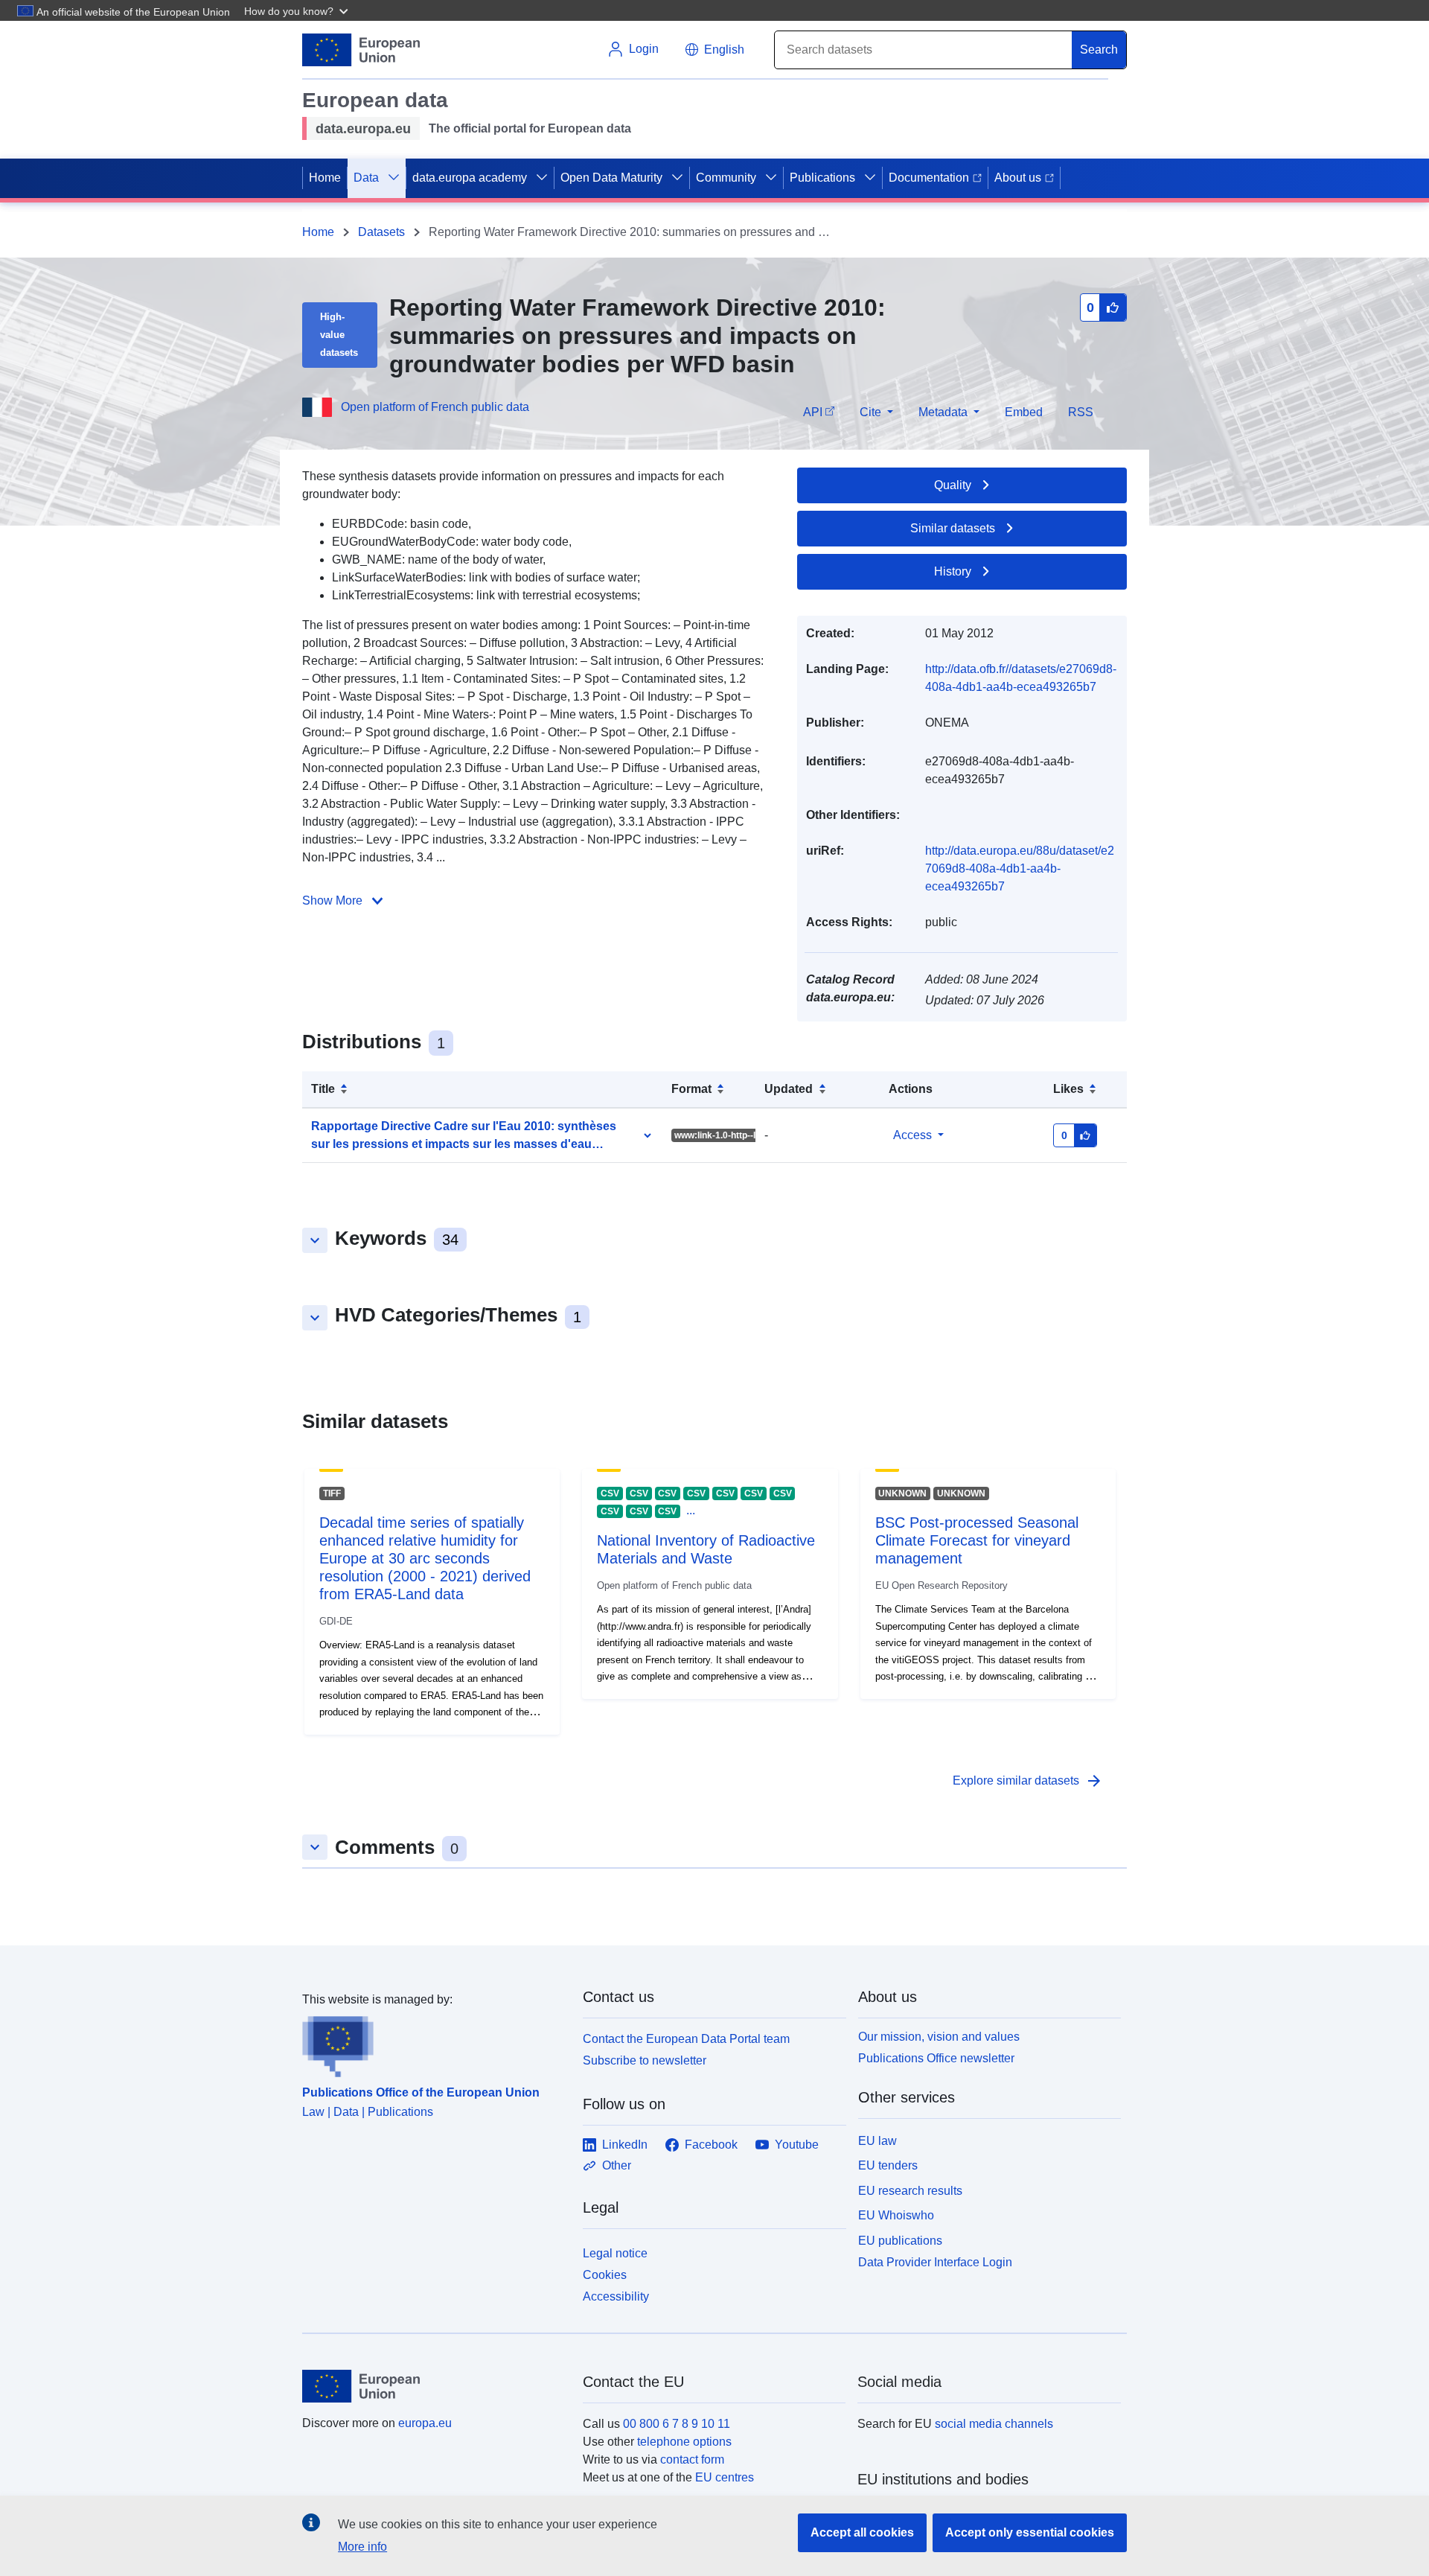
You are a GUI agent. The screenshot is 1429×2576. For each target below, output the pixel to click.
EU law (877, 2141)
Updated (789, 1089)
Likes (1068, 1089)
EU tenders (888, 2165)
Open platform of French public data (435, 407)
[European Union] (434, 2386)
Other (617, 2165)
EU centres (725, 2477)
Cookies (605, 2275)
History (953, 571)
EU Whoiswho (896, 2215)
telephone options (684, 2442)
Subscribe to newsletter (645, 2060)
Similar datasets (953, 528)
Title (323, 1089)
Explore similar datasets (1028, 1781)
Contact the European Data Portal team (686, 2039)
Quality (953, 485)
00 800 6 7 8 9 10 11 (677, 2424)
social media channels (994, 2424)
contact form (692, 2459)
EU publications (900, 2241)
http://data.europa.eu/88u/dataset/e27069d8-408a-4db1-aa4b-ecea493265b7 (1020, 868)
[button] (298, 10)
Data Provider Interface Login (935, 2262)
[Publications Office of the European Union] (434, 2043)
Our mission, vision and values (939, 2037)
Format (691, 1089)
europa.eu (425, 2423)
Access (912, 1135)
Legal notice (615, 2253)
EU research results (910, 2191)
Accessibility (616, 2296)
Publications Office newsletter (936, 2058)
